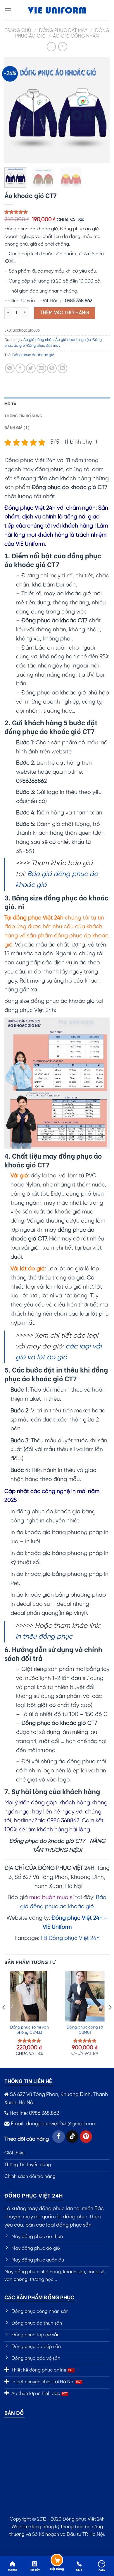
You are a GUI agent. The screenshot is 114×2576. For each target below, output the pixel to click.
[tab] (57, 403)
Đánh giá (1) (17, 427)
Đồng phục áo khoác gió (33, 355)
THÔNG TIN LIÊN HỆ (28, 2081)
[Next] (100, 110)
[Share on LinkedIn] (62, 368)
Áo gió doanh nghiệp (73, 340)
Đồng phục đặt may (63, 31)
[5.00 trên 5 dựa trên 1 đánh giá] (57, 212)
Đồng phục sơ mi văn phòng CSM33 (29, 2030)
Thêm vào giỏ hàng (65, 313)
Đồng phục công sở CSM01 (85, 2030)
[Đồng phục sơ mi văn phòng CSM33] (29, 1996)
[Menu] (8, 10)
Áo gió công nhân (76, 36)
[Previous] (14, 110)
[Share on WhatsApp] (10, 368)
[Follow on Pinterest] (86, 2137)
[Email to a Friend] (41, 368)
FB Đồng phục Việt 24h (70, 1938)
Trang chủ (18, 31)
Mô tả (10, 403)
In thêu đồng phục (44, 1637)
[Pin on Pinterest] (52, 368)
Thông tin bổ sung (23, 415)
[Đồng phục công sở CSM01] (85, 1996)
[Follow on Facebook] (59, 2137)
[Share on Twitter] (31, 368)
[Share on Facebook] (20, 368)
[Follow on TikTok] (72, 2137)
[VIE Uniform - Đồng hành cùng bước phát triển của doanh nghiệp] (57, 10)
